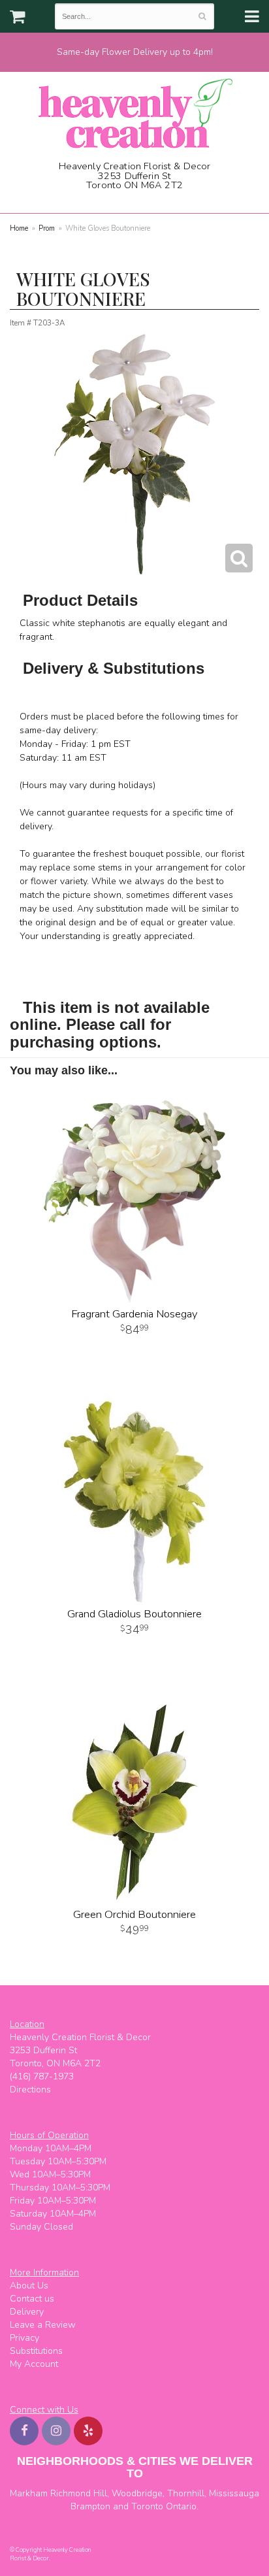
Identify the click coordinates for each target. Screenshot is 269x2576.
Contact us (32, 2299)
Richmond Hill (79, 2493)
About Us (29, 2286)
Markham (29, 2493)
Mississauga (234, 2493)
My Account (34, 2364)
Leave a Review (43, 2325)
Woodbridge (137, 2493)
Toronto (147, 2506)
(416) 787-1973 (139, 199)
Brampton (90, 2506)
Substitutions (36, 2351)
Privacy (24, 2338)
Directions (30, 2089)
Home (19, 228)
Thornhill (186, 2493)
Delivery (27, 2312)
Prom (47, 228)
